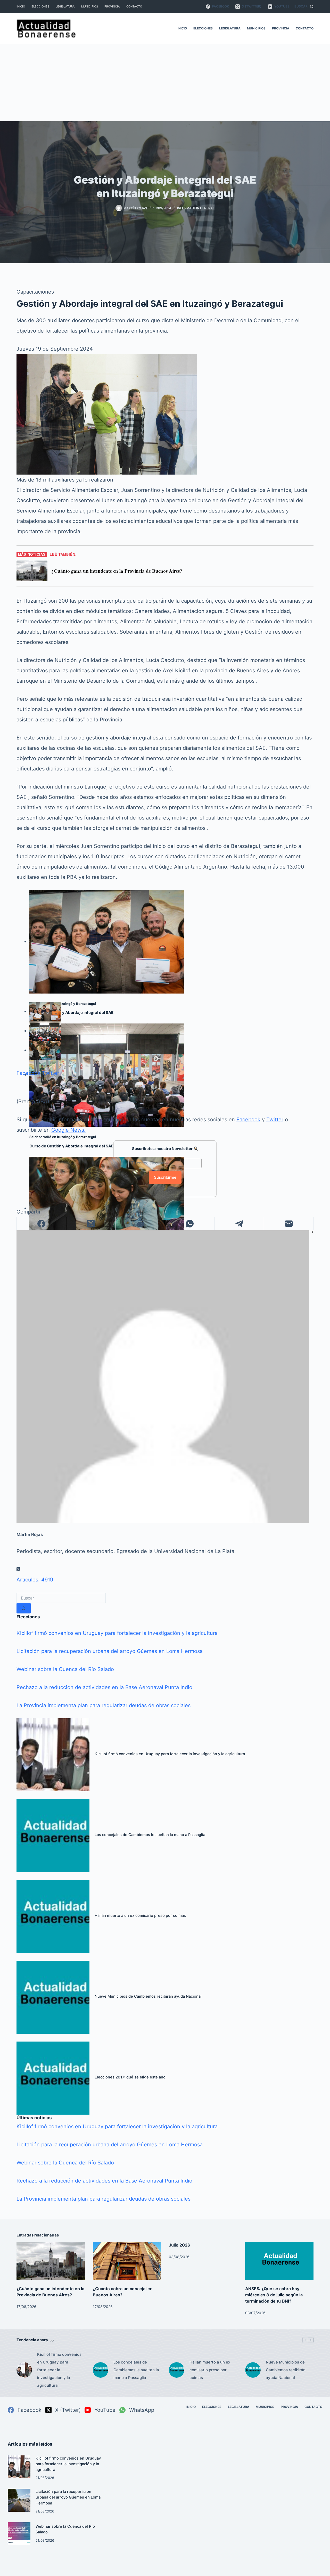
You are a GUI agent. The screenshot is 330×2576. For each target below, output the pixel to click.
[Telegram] (239, 1224)
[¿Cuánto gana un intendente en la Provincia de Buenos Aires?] (51, 2261)
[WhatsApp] (190, 1224)
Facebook (28, 1073)
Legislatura (65, 6)
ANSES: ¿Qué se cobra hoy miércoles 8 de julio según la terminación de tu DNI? (274, 2295)
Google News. (68, 1130)
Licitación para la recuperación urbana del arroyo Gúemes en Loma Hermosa (110, 1651)
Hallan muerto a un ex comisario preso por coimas (140, 1916)
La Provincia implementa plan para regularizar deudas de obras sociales (104, 1705)
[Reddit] (141, 1224)
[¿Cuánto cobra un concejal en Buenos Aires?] (127, 2261)
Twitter (51, 1073)
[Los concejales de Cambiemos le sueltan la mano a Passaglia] (53, 1836)
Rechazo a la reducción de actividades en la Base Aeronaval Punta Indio (104, 1687)
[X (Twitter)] (91, 1224)
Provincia (112, 6)
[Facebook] (42, 1224)
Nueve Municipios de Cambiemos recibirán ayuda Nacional (148, 1996)
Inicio (21, 6)
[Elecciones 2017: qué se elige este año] (53, 2078)
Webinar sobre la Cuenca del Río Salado (65, 1669)
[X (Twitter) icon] (18, 1569)
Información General (196, 208)
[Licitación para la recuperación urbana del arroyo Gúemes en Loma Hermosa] (19, 2500)
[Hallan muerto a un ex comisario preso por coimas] (53, 1916)
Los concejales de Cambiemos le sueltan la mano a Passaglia (150, 1835)
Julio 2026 (180, 2245)
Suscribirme (165, 1177)
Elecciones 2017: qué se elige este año (130, 2077)
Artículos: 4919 (35, 1580)
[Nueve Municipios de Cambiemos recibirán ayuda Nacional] (53, 1997)
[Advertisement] (165, 83)
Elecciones (40, 6)
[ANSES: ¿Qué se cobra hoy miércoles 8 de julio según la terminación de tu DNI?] (279, 2261)
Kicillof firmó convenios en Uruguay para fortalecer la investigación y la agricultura (117, 1633)
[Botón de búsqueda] (24, 1608)
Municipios (90, 6)
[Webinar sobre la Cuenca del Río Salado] (19, 2534)
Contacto (134, 6)
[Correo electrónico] (289, 1224)
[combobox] (61, 1598)
